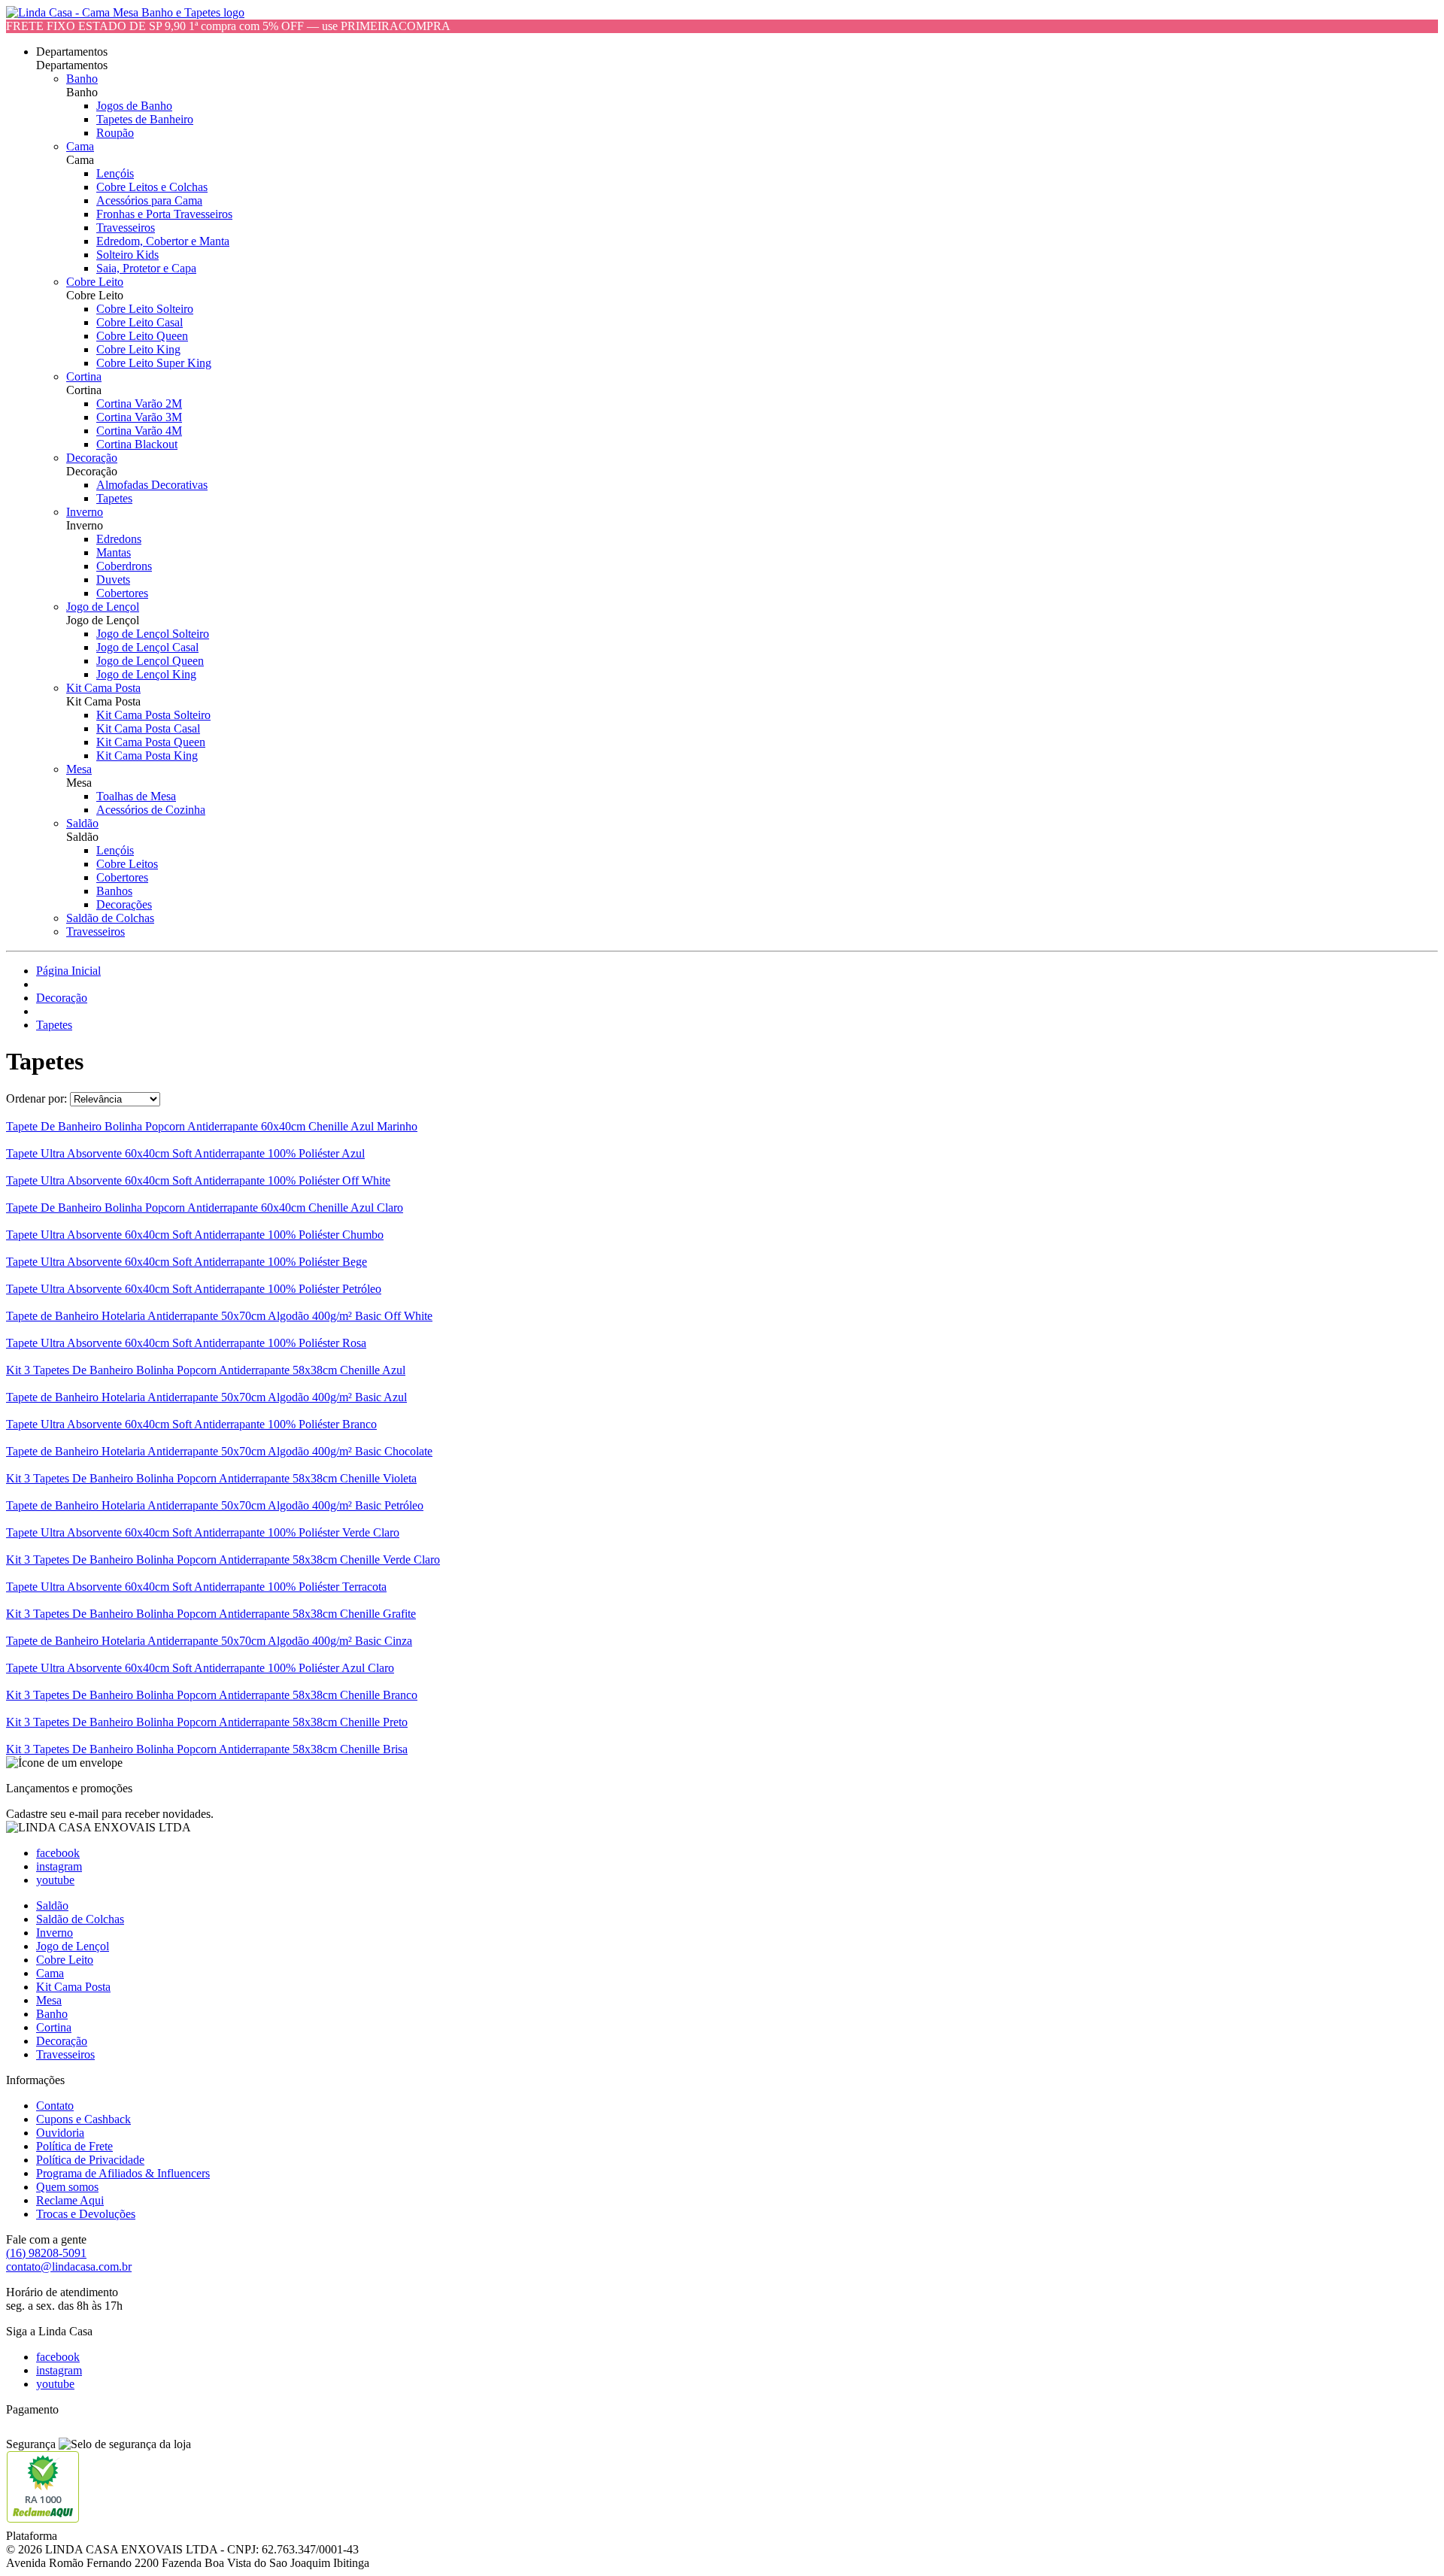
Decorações (124, 904)
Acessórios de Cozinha (151, 810)
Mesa (79, 769)
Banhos (114, 891)
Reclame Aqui (70, 2200)
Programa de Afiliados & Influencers (123, 2173)
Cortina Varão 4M (139, 431)
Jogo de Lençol (103, 607)
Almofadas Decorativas (152, 485)
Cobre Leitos (127, 864)
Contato (55, 2106)
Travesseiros (126, 228)
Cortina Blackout (137, 444)
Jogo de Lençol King (146, 674)
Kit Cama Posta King (147, 756)
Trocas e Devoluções (86, 2214)
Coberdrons (124, 566)
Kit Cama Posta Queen (151, 742)
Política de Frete (74, 2146)
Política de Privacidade (90, 2160)
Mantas (114, 552)
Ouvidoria (60, 2133)
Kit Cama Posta (103, 688)
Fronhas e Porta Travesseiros (164, 214)
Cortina (84, 376)
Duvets (113, 580)
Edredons (119, 539)
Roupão (115, 133)
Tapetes (114, 498)
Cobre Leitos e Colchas (152, 187)
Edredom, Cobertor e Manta (163, 241)
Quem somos (67, 2187)
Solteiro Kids (127, 255)
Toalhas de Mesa (136, 796)
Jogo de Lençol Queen (150, 661)
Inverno (85, 512)
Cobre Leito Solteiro (145, 309)
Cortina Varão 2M (139, 404)
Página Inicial (68, 971)
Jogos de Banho (134, 106)
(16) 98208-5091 (46, 2253)
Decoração (92, 458)
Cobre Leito (95, 282)
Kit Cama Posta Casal (148, 728)
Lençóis (115, 173)
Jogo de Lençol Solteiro (153, 634)
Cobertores (122, 593)
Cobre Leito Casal (140, 322)
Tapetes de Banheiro (145, 119)
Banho (82, 79)
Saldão (82, 823)
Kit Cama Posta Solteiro (153, 715)
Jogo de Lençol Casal (147, 647)
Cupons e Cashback (83, 2119)
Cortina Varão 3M (139, 417)
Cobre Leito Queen (142, 336)
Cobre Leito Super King (154, 363)
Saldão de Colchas (110, 918)
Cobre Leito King (138, 349)
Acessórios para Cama (149, 200)
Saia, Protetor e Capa (146, 268)
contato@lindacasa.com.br (69, 2267)
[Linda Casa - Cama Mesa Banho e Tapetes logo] (125, 12)
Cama (80, 146)
